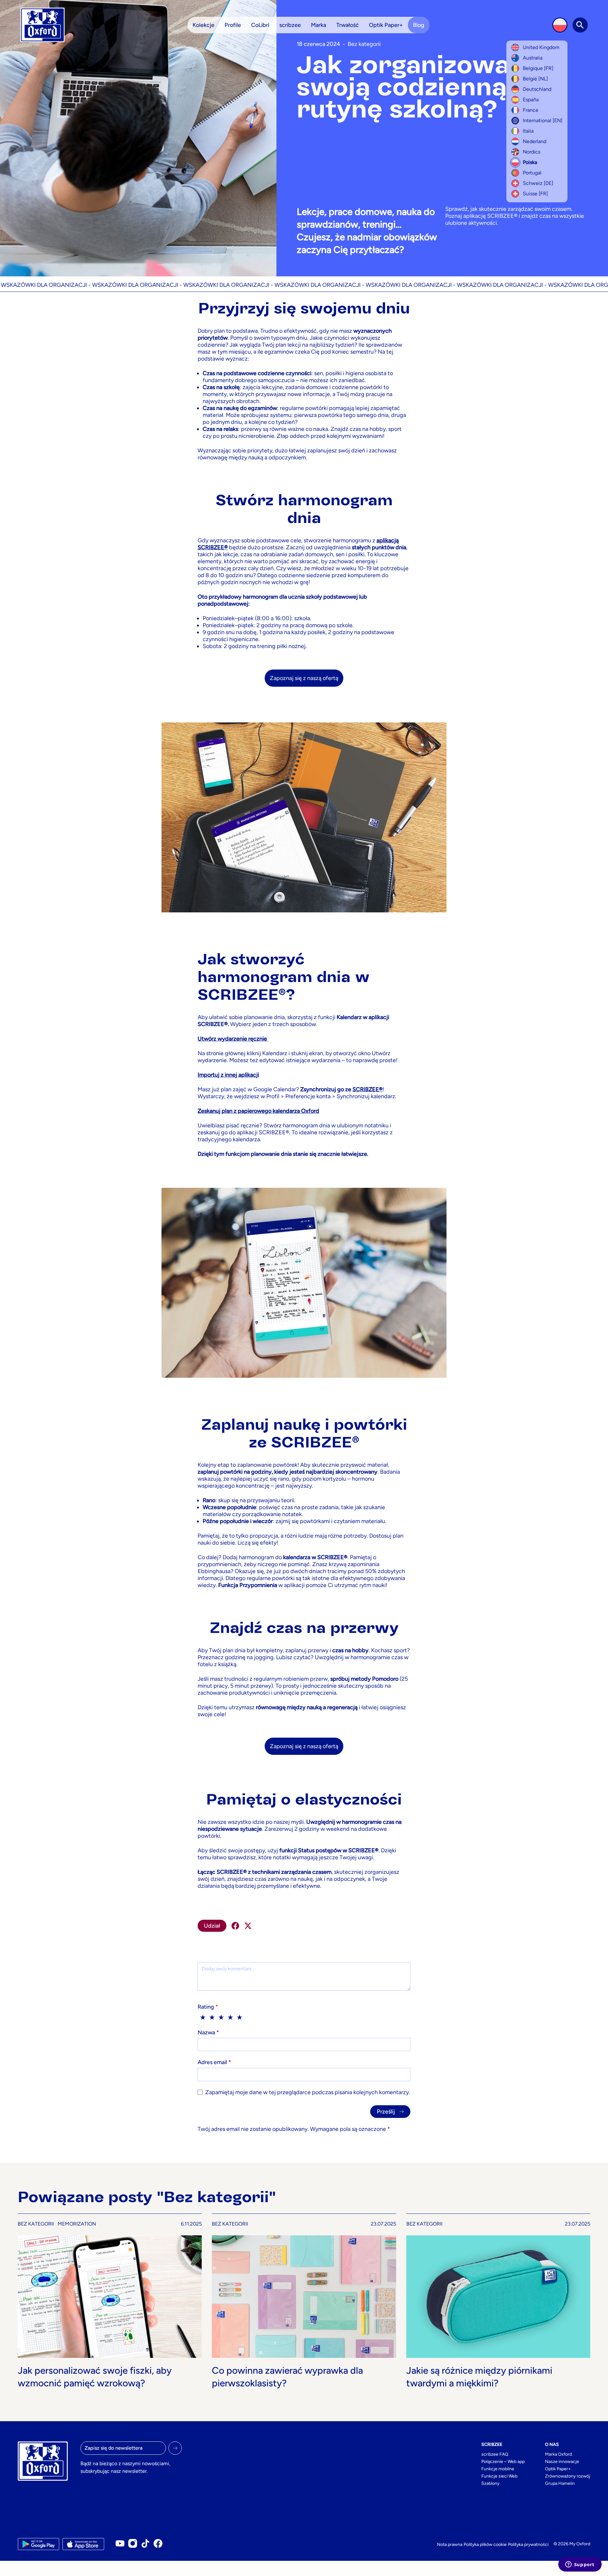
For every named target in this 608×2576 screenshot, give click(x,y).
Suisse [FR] (535, 194)
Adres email (214, 2062)
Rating (208, 2007)
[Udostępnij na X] (248, 1926)
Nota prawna (450, 2545)
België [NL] (535, 79)
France (531, 110)
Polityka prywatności (528, 2545)
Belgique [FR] (538, 68)
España (531, 100)
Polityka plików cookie (485, 2545)
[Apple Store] (83, 2544)
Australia (533, 58)
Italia (528, 131)
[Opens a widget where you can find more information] (580, 2565)
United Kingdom (541, 47)
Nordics (532, 152)
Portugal (532, 173)
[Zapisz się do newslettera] (175, 2448)
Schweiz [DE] (538, 183)
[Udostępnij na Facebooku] (235, 1926)
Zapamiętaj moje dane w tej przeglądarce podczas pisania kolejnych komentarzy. (308, 2092)
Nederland (535, 141)
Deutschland (537, 89)
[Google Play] (38, 2544)
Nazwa (208, 2032)
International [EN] (543, 120)
